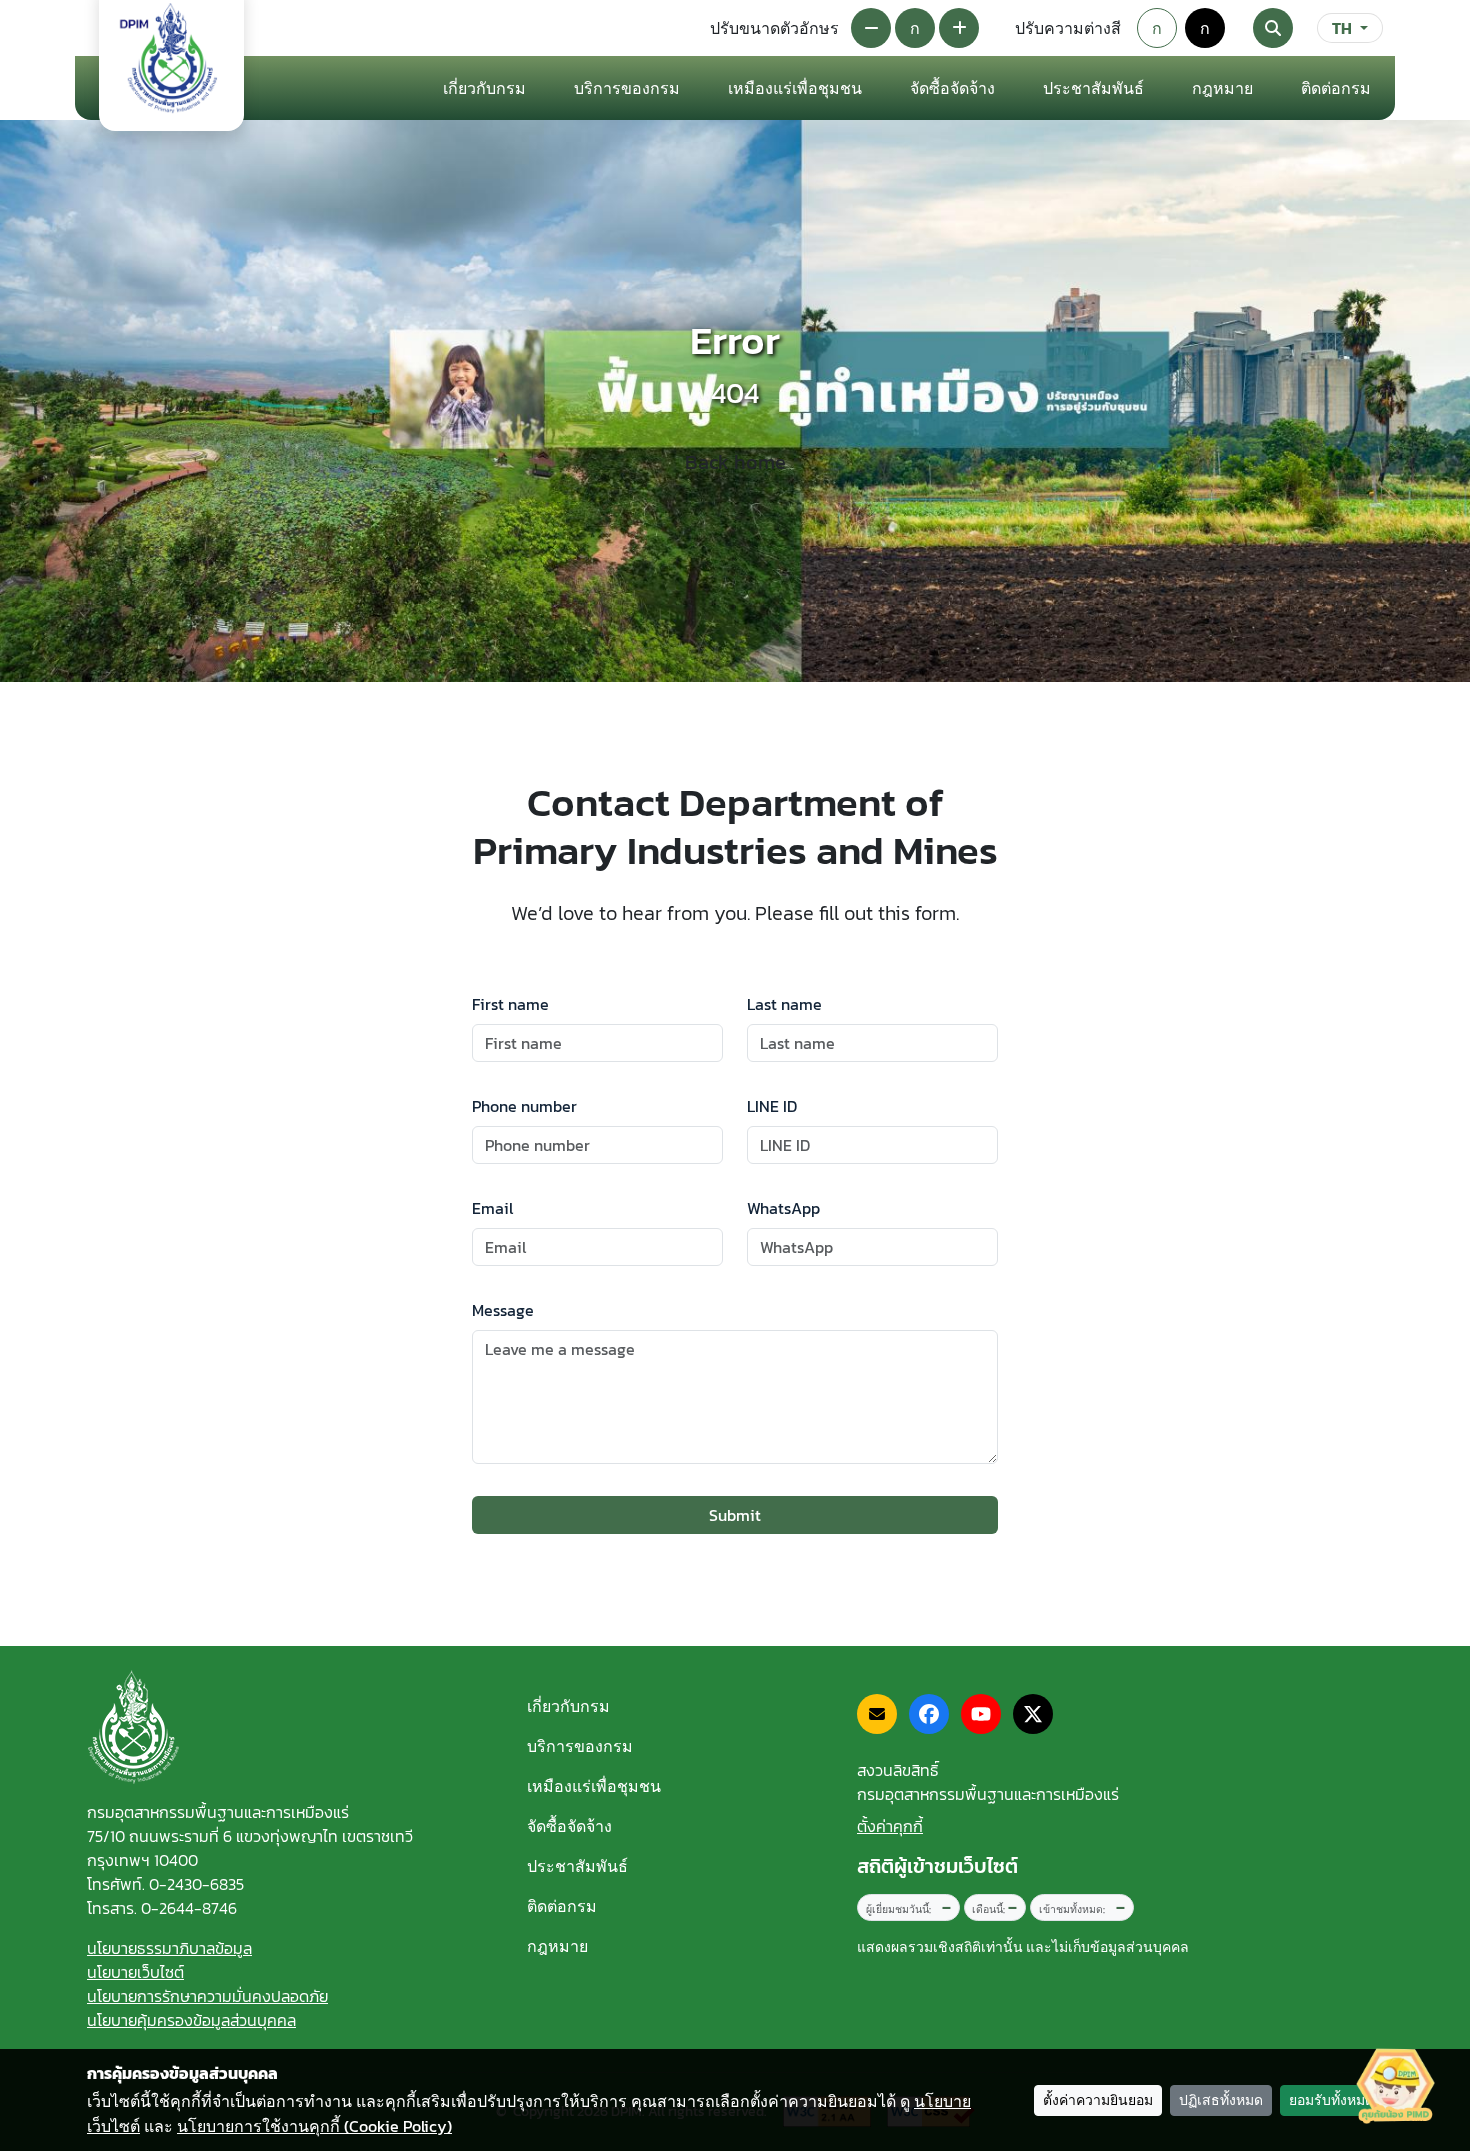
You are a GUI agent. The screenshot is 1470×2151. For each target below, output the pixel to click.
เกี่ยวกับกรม (568, 1706)
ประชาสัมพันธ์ (577, 1866)
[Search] (1273, 28)
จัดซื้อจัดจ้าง (569, 1826)
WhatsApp (783, 1208)
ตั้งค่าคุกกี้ (890, 1826)
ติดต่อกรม (562, 1906)
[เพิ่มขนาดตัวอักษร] (959, 28)
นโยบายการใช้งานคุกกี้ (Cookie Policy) (314, 2126)
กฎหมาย (1222, 88)
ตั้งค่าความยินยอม (1098, 2100)
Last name (784, 1004)
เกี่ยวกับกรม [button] (484, 88)
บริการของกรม (580, 1746)
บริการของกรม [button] (627, 88)
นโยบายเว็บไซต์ (135, 1972)
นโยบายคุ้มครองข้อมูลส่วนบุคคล (191, 2020)
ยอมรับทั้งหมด (1331, 2100)
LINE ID (772, 1106)
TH (1342, 28)
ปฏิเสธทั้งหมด (1221, 2100)
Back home (735, 462)
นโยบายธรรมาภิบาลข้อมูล (169, 1948)
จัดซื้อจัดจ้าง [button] (952, 88)
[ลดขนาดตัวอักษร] (871, 28)
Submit (735, 1515)
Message (503, 1310)
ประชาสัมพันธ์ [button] (1093, 88)
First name (510, 1004)
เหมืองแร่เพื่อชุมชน (795, 88)
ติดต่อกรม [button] (1336, 88)
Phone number (524, 1106)
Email (492, 1208)
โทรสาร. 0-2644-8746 (162, 1908)
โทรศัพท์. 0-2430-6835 (165, 1884)
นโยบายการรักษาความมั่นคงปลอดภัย (207, 1996)
